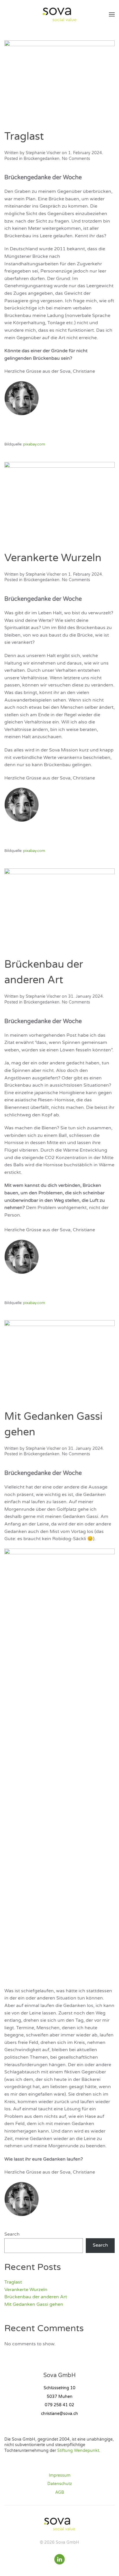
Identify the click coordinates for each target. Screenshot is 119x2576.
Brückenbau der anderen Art (36, 2297)
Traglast (24, 136)
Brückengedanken (42, 159)
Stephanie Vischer (43, 153)
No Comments (76, 159)
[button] (112, 14)
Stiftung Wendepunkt (78, 2451)
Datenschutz (60, 2484)
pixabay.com (34, 444)
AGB (60, 2492)
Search (12, 2234)
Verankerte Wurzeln (53, 558)
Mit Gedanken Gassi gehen (34, 2304)
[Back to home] (59, 14)
